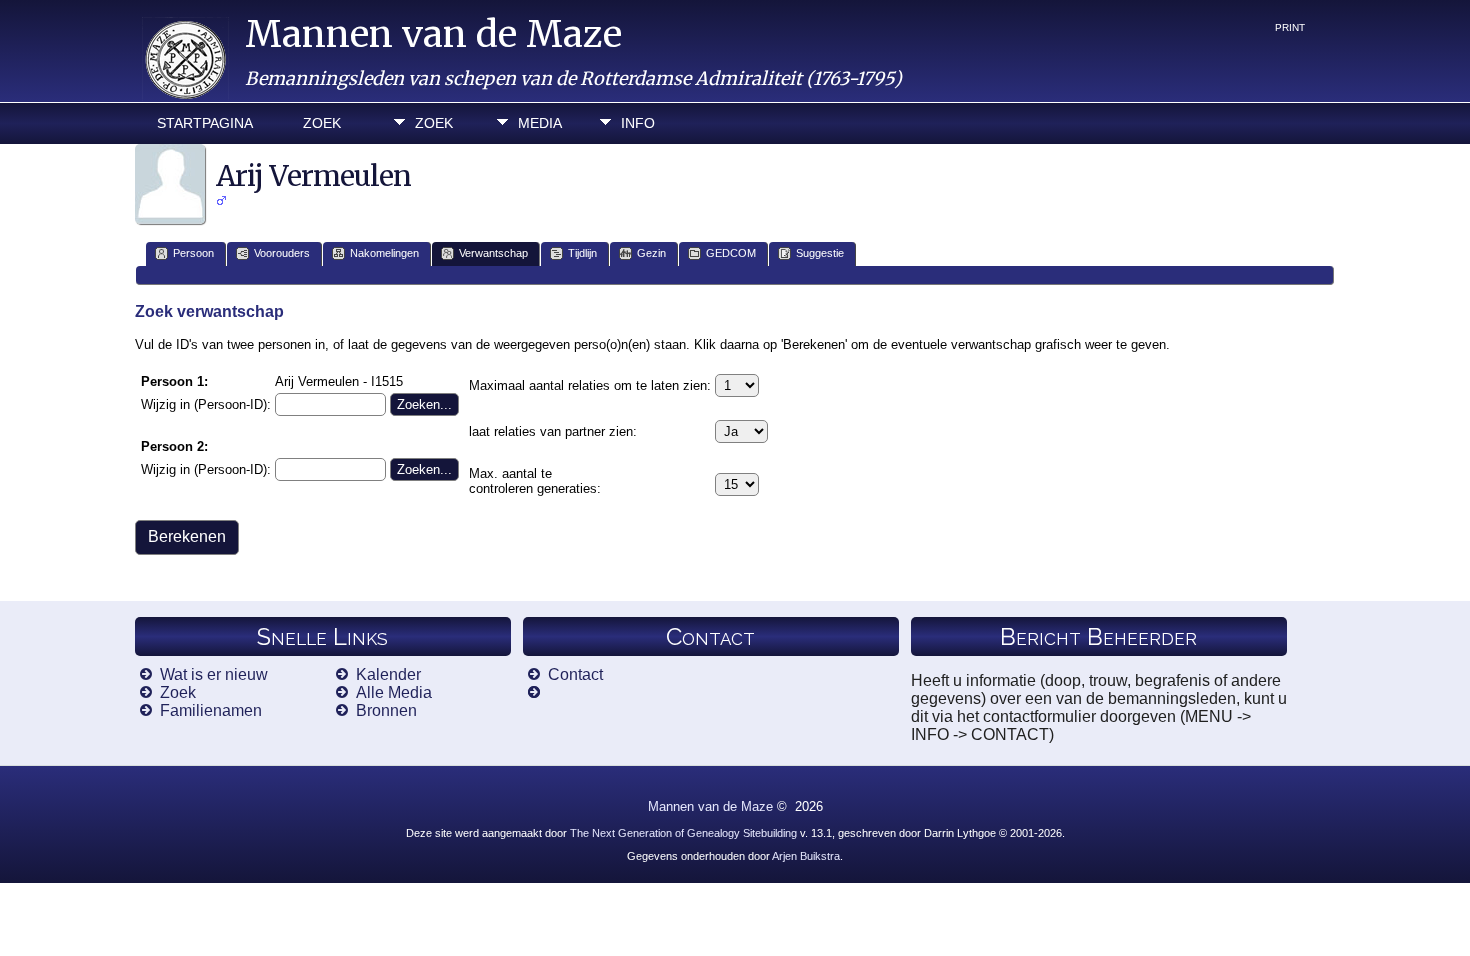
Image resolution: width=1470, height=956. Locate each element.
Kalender (388, 674)
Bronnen (386, 710)
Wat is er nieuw (214, 674)
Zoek (322, 123)
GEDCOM (731, 253)
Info (638, 123)
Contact (575, 674)
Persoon (193, 253)
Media (540, 123)
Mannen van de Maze (433, 34)
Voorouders (282, 253)
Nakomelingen (384, 253)
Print (1290, 27)
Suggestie (820, 253)
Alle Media (394, 692)
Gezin (651, 253)
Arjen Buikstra (806, 856)
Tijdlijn (582, 253)
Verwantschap (493, 253)
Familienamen (211, 710)
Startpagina (205, 123)
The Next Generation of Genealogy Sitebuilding (683, 833)
